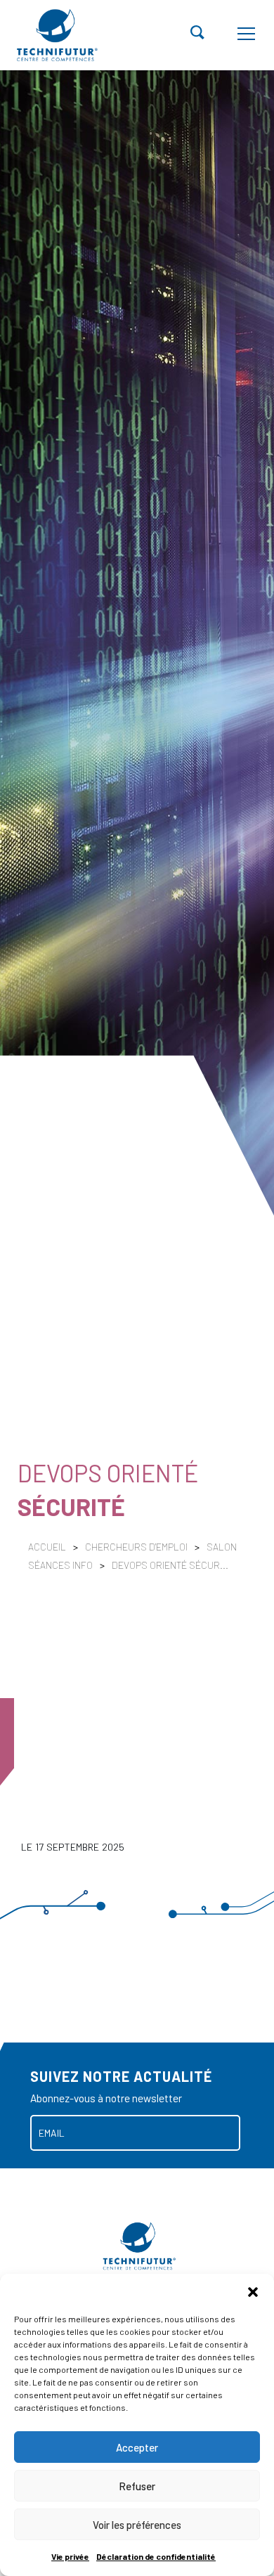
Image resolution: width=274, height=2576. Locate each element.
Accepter (137, 2447)
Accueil (47, 1547)
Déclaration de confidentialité (156, 2556)
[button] (253, 2291)
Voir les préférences (137, 2525)
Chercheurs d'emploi (137, 1547)
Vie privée (70, 2556)
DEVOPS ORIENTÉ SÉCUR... (170, 1565)
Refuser (137, 2486)
